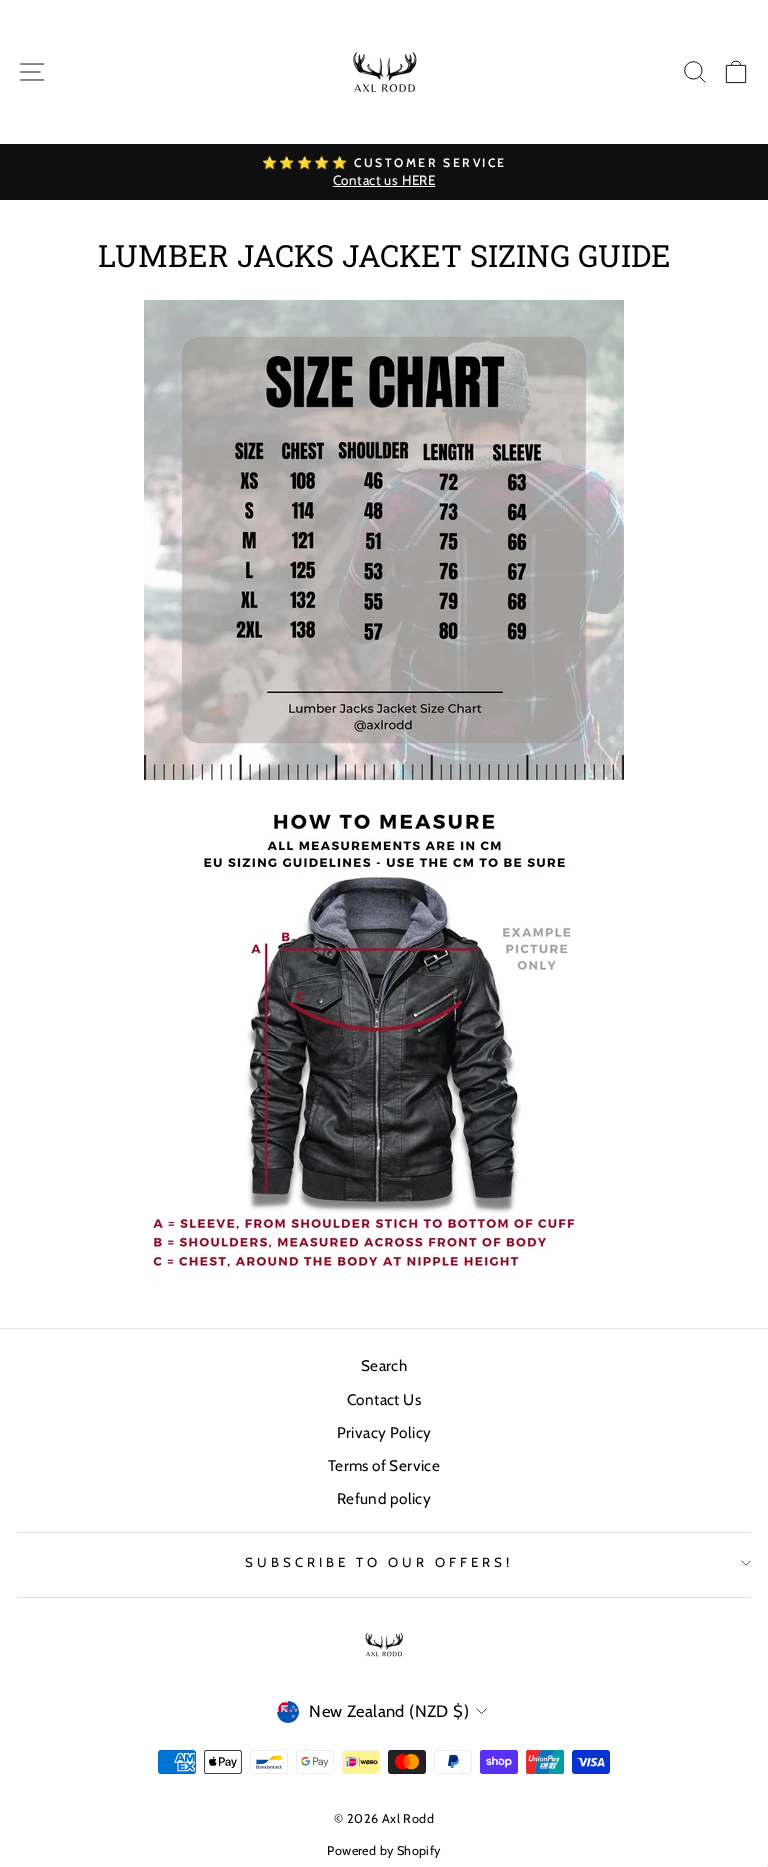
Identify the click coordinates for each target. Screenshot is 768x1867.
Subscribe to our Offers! (378, 1562)
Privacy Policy (384, 1432)
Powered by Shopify (383, 1850)
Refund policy (384, 1498)
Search (384, 1365)
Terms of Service (384, 1465)
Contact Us (384, 1399)
